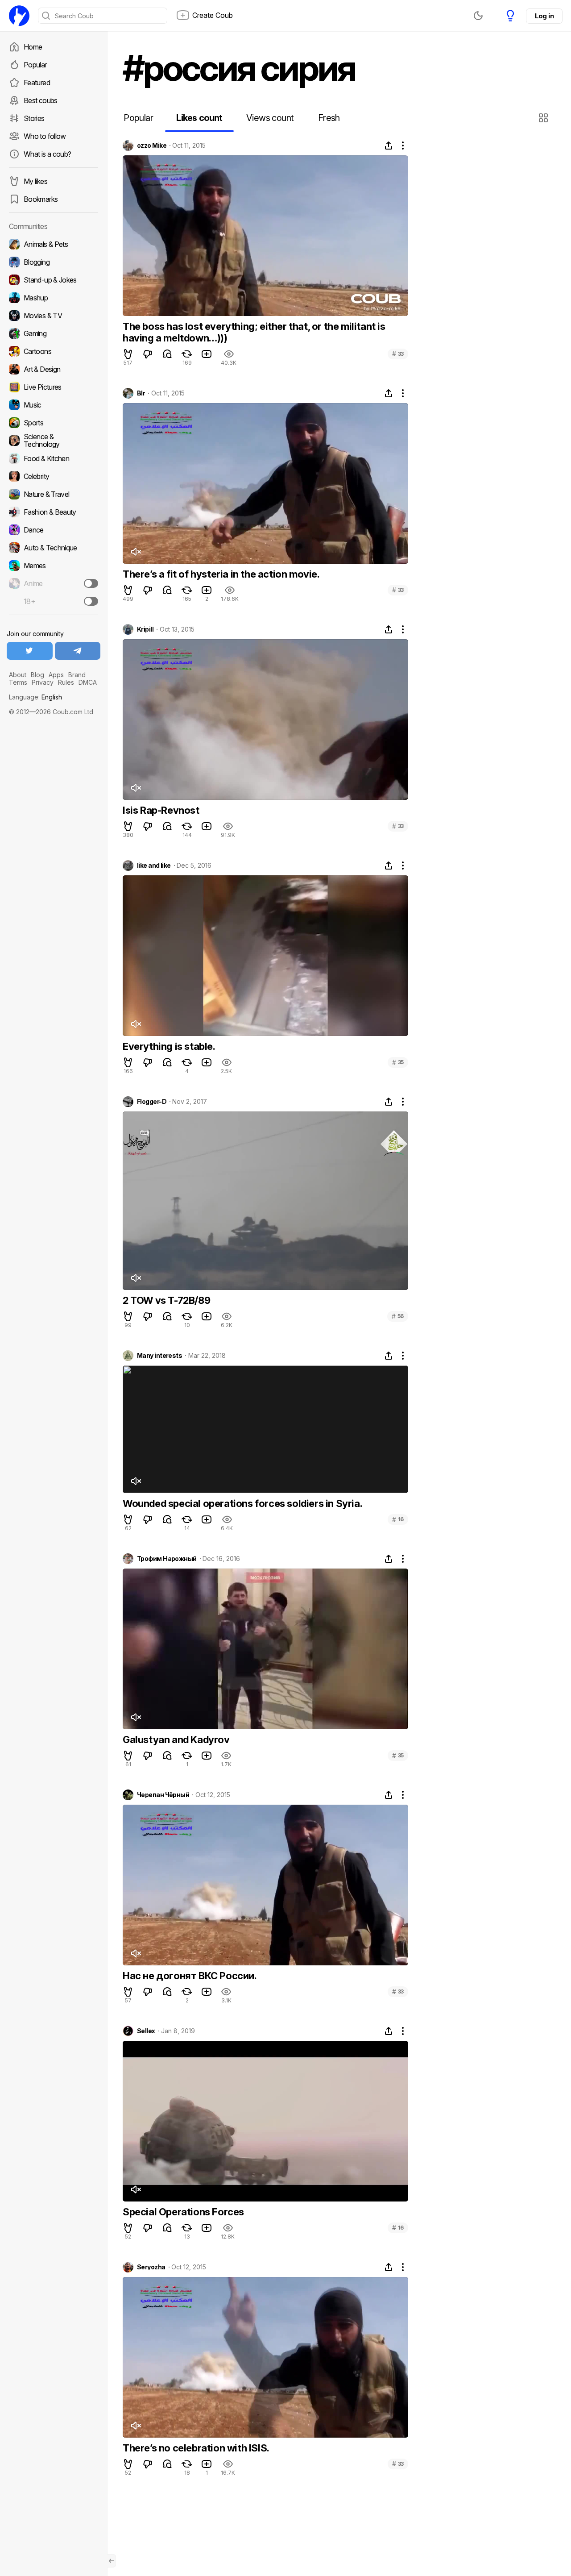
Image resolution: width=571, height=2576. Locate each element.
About (18, 675)
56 (398, 1316)
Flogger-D (152, 1102)
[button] (544, 118)
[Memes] (54, 566)
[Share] (389, 146)
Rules (66, 682)
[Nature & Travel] (54, 494)
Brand (77, 675)
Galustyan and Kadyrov (176, 1740)
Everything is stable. (169, 1046)
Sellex (146, 2031)
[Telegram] (78, 651)
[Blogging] (54, 262)
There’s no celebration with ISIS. (196, 2448)
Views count (270, 118)
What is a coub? (47, 154)
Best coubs (41, 100)
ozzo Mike (152, 146)
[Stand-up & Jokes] (54, 280)
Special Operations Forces (183, 2212)
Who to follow (45, 136)
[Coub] (19, 16)
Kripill (145, 629)
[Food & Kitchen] (54, 458)
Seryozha (151, 2267)
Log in (544, 16)
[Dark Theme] (478, 16)
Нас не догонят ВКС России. (190, 1976)
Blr (141, 393)
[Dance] (54, 530)
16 (398, 1519)
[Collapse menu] (112, 2561)
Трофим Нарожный (167, 1559)
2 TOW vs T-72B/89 (166, 1300)
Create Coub (213, 15)
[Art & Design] (54, 369)
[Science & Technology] (54, 441)
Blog (37, 675)
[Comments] (167, 354)
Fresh (329, 118)
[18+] (91, 601)
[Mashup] (54, 298)
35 (398, 1062)
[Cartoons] (54, 351)
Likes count (199, 118)
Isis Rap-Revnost (161, 810)
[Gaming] (54, 333)
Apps (56, 675)
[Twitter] (30, 651)
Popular (35, 65)
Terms (18, 682)
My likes (35, 181)
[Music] (54, 405)
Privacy (43, 682)
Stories (34, 118)
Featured (37, 83)
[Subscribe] (91, 583)
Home (33, 47)
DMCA (88, 682)
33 (398, 354)
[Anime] (54, 583)
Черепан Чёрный (163, 1795)
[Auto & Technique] (54, 548)
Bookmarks (41, 199)
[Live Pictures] (54, 387)
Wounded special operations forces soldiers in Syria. (242, 1503)
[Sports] (54, 423)
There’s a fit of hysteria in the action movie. (221, 574)
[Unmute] (136, 552)
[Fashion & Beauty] (54, 512)
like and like (154, 866)
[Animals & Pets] (54, 244)
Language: (35, 697)
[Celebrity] (54, 476)
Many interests (159, 1356)
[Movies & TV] (54, 316)
